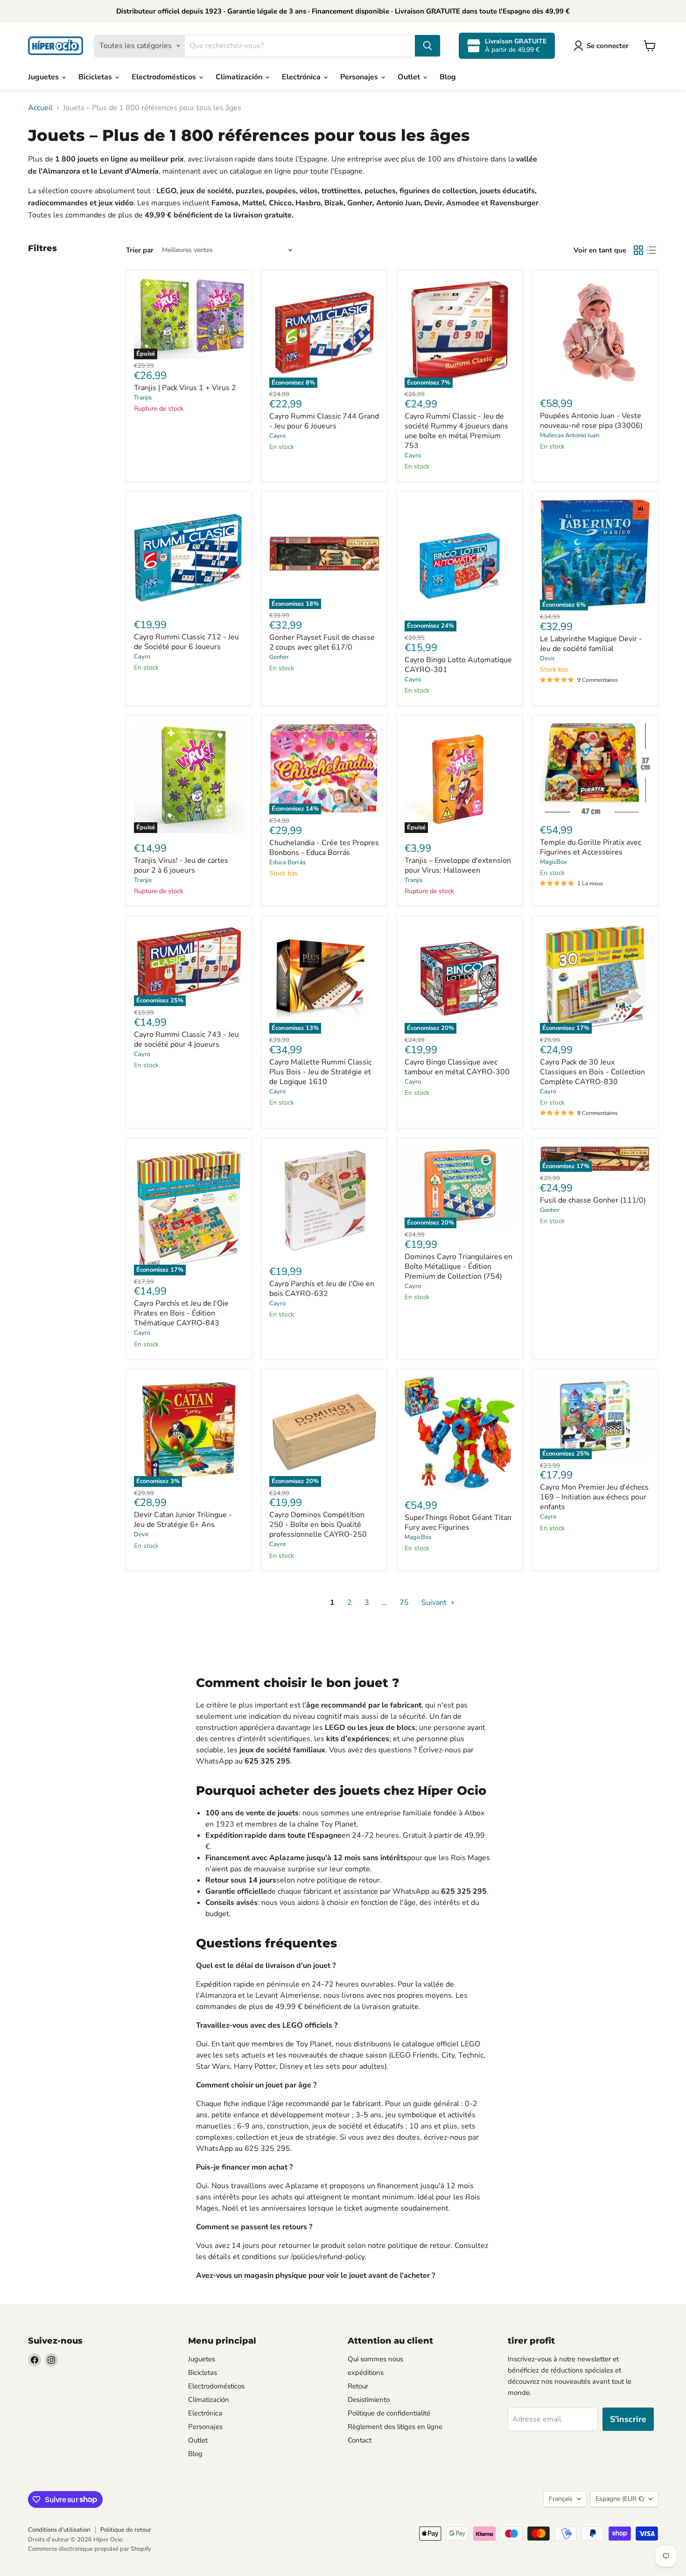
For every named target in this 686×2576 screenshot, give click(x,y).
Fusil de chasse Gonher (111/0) (593, 1200)
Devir (547, 658)
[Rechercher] (427, 46)
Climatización (240, 77)
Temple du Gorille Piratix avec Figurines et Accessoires (591, 847)
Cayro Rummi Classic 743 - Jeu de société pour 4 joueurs (186, 1039)
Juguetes (44, 77)
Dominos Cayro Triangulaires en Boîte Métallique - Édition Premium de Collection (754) (458, 1267)
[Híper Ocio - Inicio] (56, 46)
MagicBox (553, 862)
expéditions (366, 2373)
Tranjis (143, 398)
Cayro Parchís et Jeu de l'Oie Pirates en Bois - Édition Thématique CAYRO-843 (181, 1313)
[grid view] (638, 250)
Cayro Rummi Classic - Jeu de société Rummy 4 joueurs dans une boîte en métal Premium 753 (456, 431)
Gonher (279, 657)
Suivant (435, 1603)
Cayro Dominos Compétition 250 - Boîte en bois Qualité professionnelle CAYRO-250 (318, 1525)
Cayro (277, 436)
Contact (360, 2440)
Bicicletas (96, 77)
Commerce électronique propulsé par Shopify (90, 2549)
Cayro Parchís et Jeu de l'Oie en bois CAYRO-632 (322, 1289)
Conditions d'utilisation (59, 2530)
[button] (603, 46)
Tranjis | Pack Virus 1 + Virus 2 (185, 388)
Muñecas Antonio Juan (570, 435)
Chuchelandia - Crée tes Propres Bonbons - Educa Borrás (324, 848)
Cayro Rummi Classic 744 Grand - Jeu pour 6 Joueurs (324, 421)
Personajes (360, 77)
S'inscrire (628, 2419)
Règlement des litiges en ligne (395, 2427)
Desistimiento (369, 2400)
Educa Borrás (287, 862)
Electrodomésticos (165, 77)
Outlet (410, 77)
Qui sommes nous (375, 2359)
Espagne (620, 2499)
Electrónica (302, 77)
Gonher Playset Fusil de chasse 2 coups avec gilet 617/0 (322, 642)
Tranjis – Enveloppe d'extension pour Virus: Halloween (458, 865)
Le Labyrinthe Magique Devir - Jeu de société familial (591, 644)
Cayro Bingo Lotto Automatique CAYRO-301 (458, 665)
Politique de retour (126, 2530)
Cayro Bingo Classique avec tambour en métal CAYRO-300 (457, 1067)
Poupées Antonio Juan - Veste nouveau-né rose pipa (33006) (591, 421)
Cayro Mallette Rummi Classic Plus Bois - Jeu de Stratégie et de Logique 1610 (320, 1072)
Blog (448, 77)
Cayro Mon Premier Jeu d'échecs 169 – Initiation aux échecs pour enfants (594, 1497)
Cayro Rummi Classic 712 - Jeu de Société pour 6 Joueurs (186, 642)
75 (404, 1603)
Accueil (40, 108)
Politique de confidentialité (389, 2413)
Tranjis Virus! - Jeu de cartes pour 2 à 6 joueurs (181, 865)
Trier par (140, 250)
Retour (358, 2386)
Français (561, 2499)
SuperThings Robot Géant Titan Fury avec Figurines (458, 1522)
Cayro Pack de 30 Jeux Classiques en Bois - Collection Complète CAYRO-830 (592, 1072)
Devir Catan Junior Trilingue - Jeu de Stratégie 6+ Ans (183, 1520)
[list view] (651, 250)
